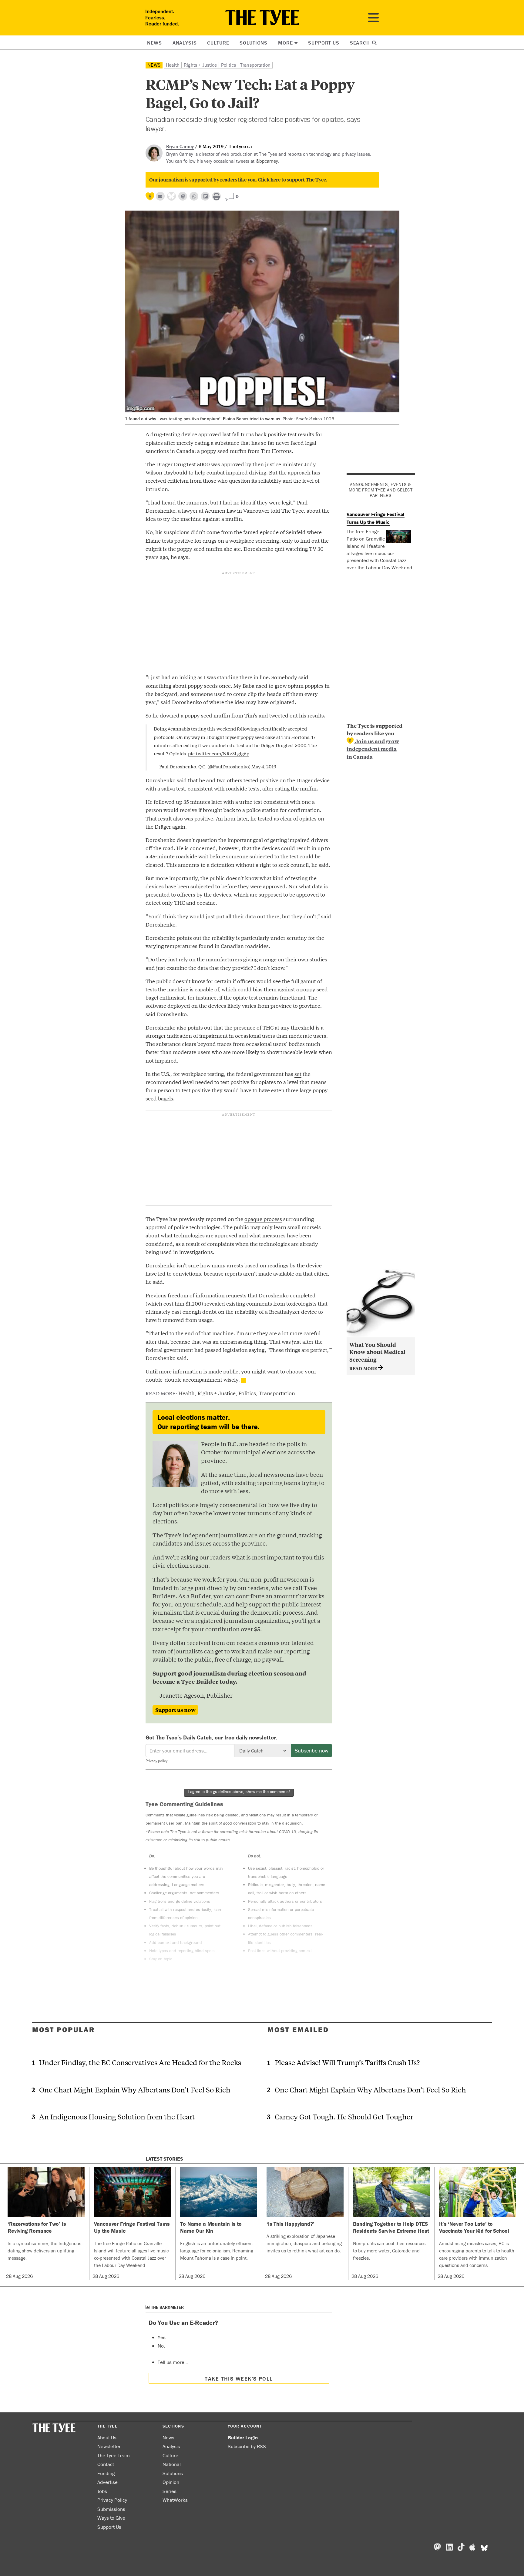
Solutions (254, 43)
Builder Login (243, 2438)
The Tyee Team (114, 2455)
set (298, 1074)
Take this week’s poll (239, 2379)
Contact (106, 2464)
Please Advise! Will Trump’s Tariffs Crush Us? (347, 2062)
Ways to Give (111, 2518)
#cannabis (179, 728)
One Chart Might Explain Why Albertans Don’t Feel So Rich (135, 2090)
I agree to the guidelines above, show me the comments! (239, 1792)
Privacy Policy (112, 2500)
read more (364, 1368)
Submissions (111, 2509)
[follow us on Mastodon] (183, 196)
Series (170, 2491)
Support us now (175, 1710)
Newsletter (109, 2446)
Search (361, 43)
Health (173, 65)
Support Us (324, 43)
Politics (228, 65)
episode (269, 532)
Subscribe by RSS (247, 2446)
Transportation (255, 65)
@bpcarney (267, 161)
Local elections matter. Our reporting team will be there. (208, 1422)
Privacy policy (156, 1761)
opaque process (263, 1219)
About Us (107, 2438)
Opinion (171, 2482)
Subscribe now (312, 1751)
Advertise (107, 2482)
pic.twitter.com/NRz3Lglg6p (219, 753)
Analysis (185, 43)
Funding (106, 2473)
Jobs (102, 2491)
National (172, 2464)
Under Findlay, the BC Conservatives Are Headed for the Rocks (140, 2062)
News (154, 43)
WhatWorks (175, 2500)
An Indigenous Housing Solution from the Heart (117, 2117)
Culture (218, 43)
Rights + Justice (200, 65)
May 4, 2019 (264, 766)
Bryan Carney (180, 146)
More (285, 43)
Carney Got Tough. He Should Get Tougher (344, 2117)
